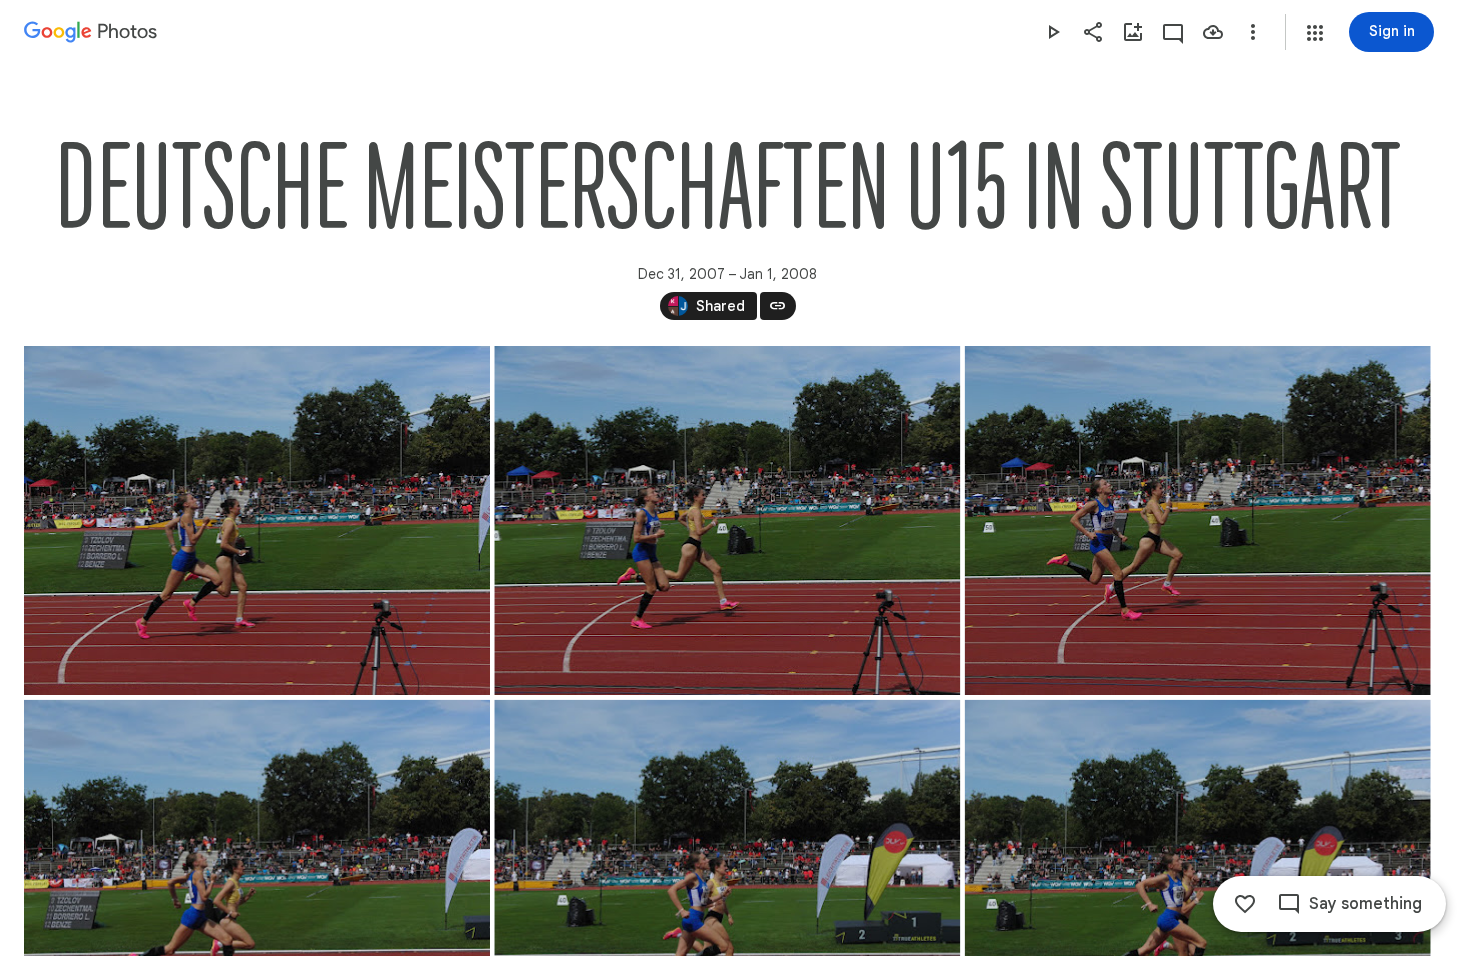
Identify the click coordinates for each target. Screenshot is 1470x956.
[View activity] (1173, 32)
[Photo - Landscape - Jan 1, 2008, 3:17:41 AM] (257, 520)
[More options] (1253, 32)
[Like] (1245, 904)
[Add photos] (1133, 32)
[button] (1315, 33)
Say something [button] (1365, 904)
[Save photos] (1213, 32)
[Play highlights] (1053, 32)
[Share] (1093, 32)
